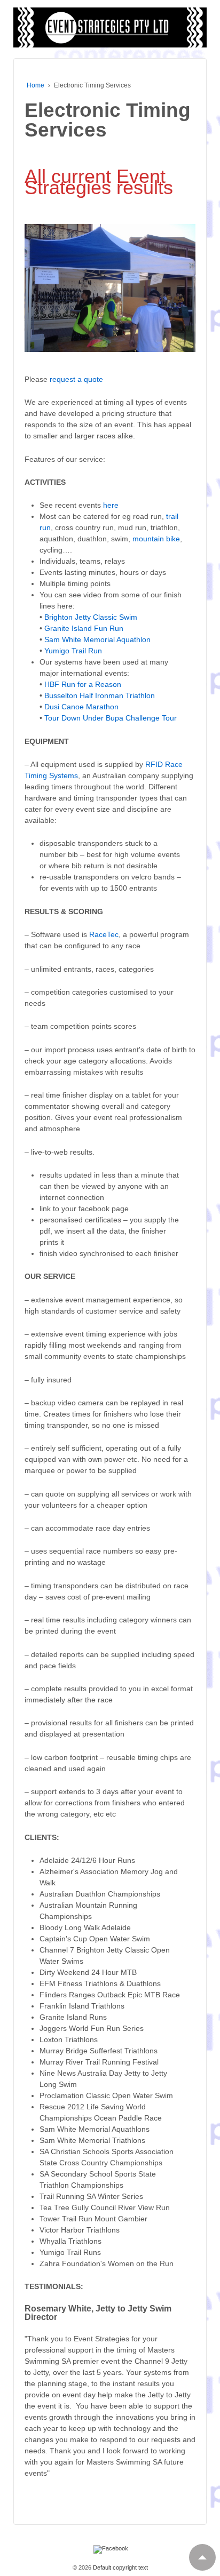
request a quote (76, 379)
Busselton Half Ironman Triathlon (100, 695)
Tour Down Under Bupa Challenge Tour (111, 718)
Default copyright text (120, 2567)
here (111, 505)
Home (36, 85)
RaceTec (104, 934)
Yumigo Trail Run (73, 651)
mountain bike (156, 539)
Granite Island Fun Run (84, 628)
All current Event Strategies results (99, 182)
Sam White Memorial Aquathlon (97, 639)
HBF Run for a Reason (83, 684)
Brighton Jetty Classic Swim (91, 617)
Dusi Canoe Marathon (81, 707)
